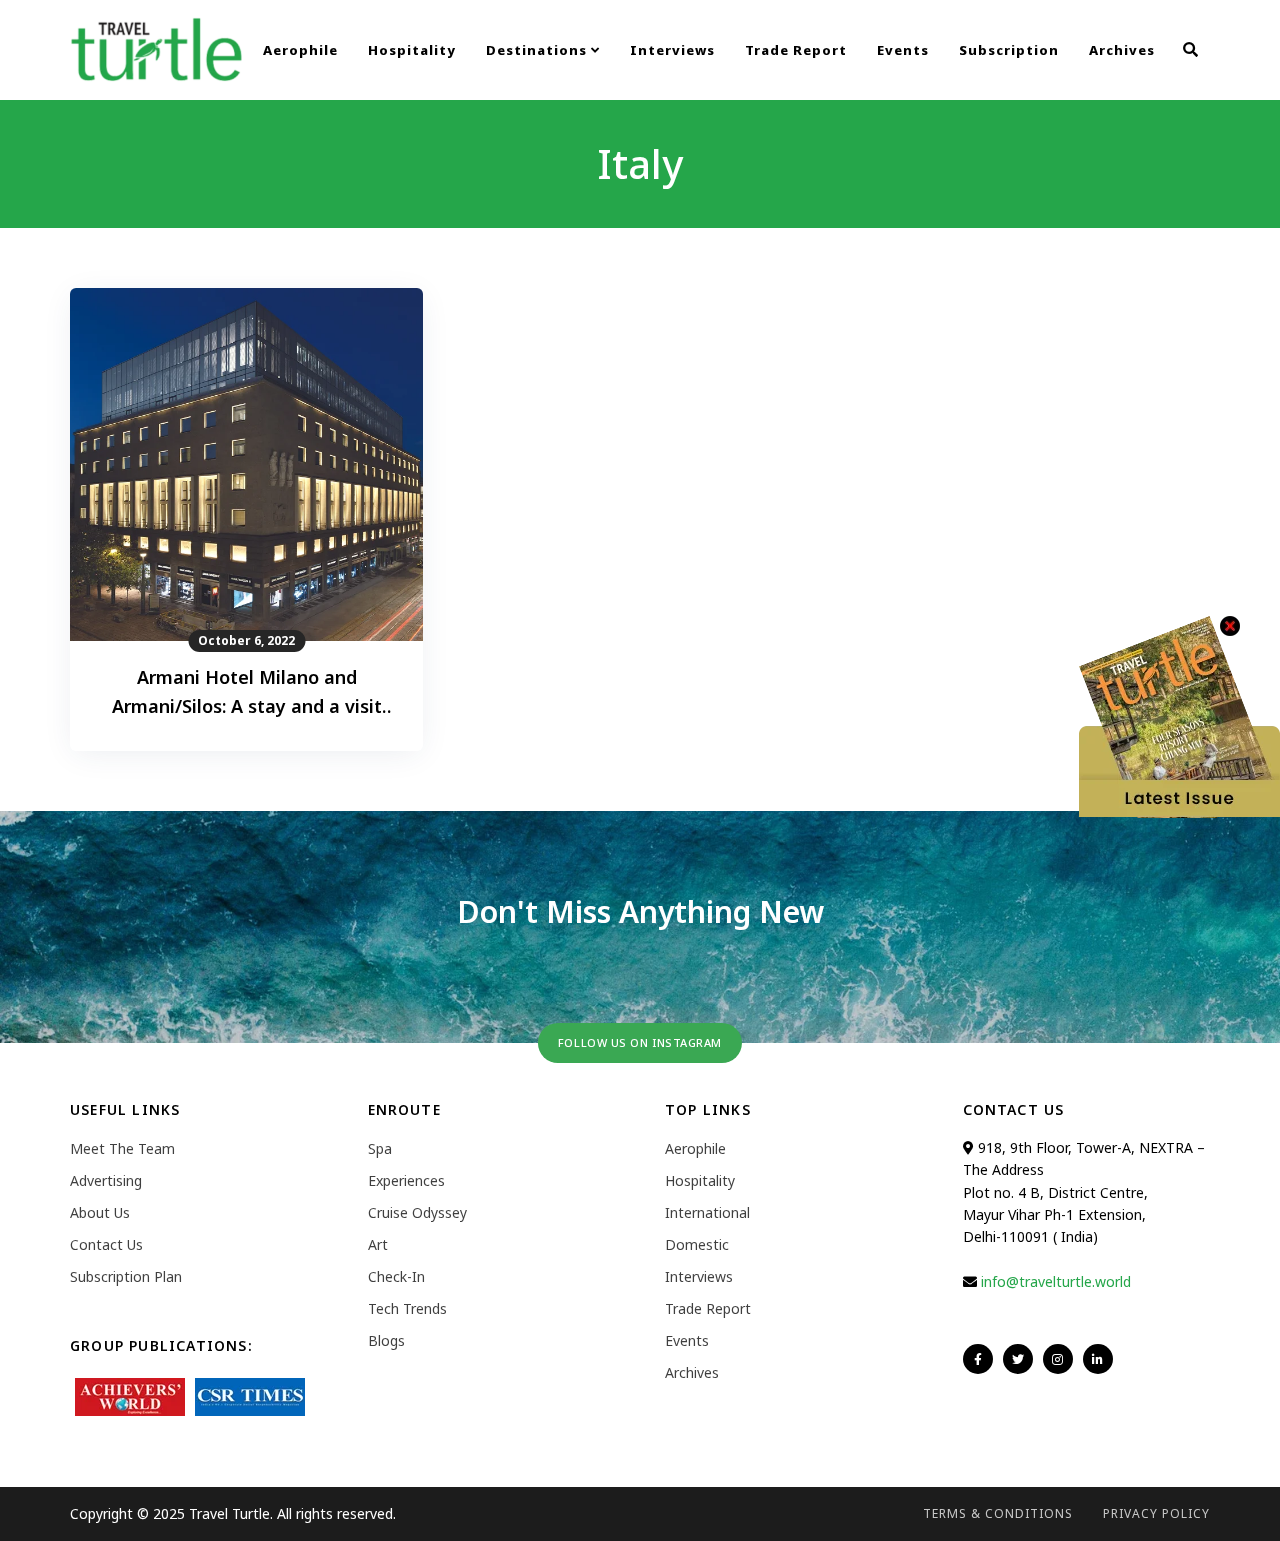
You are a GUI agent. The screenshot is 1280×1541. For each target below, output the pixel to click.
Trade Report (796, 50)
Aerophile (300, 50)
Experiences (406, 1180)
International (707, 1212)
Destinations (538, 50)
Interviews (672, 50)
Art (378, 1244)
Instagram (1058, 1359)
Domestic (697, 1244)
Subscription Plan (126, 1276)
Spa (380, 1148)
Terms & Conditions (998, 1513)
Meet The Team (122, 1148)
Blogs (386, 1340)
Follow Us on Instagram (640, 1042)
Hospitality (412, 50)
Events (903, 50)
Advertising (106, 1180)
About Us (100, 1212)
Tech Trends (407, 1308)
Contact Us (106, 1244)
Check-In (396, 1276)
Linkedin (1098, 1359)
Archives (1122, 50)
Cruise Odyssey (417, 1212)
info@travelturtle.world (1056, 1281)
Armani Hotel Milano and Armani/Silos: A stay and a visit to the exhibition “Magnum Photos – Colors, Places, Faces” (247, 693)
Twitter (1018, 1359)
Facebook (978, 1359)
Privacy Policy (1156, 1513)
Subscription (1009, 50)
